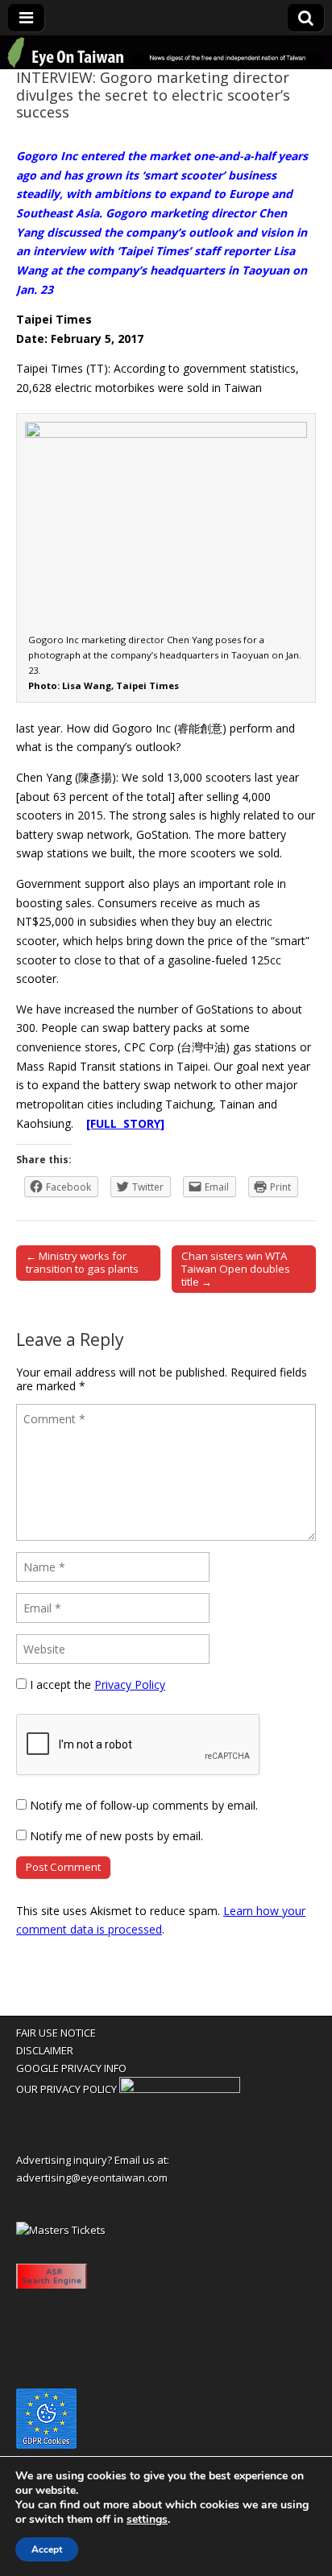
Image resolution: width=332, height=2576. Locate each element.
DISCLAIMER (45, 2050)
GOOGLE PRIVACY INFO (71, 2068)
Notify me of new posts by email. (116, 1836)
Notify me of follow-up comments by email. (144, 1805)
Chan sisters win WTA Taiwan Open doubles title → (236, 1269)
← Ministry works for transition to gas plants (82, 1262)
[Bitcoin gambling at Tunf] (180, 2089)
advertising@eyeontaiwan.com (92, 2178)
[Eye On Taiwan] (166, 53)
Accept (47, 2549)
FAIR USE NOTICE (56, 2033)
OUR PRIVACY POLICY (66, 2089)
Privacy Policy (130, 1684)
